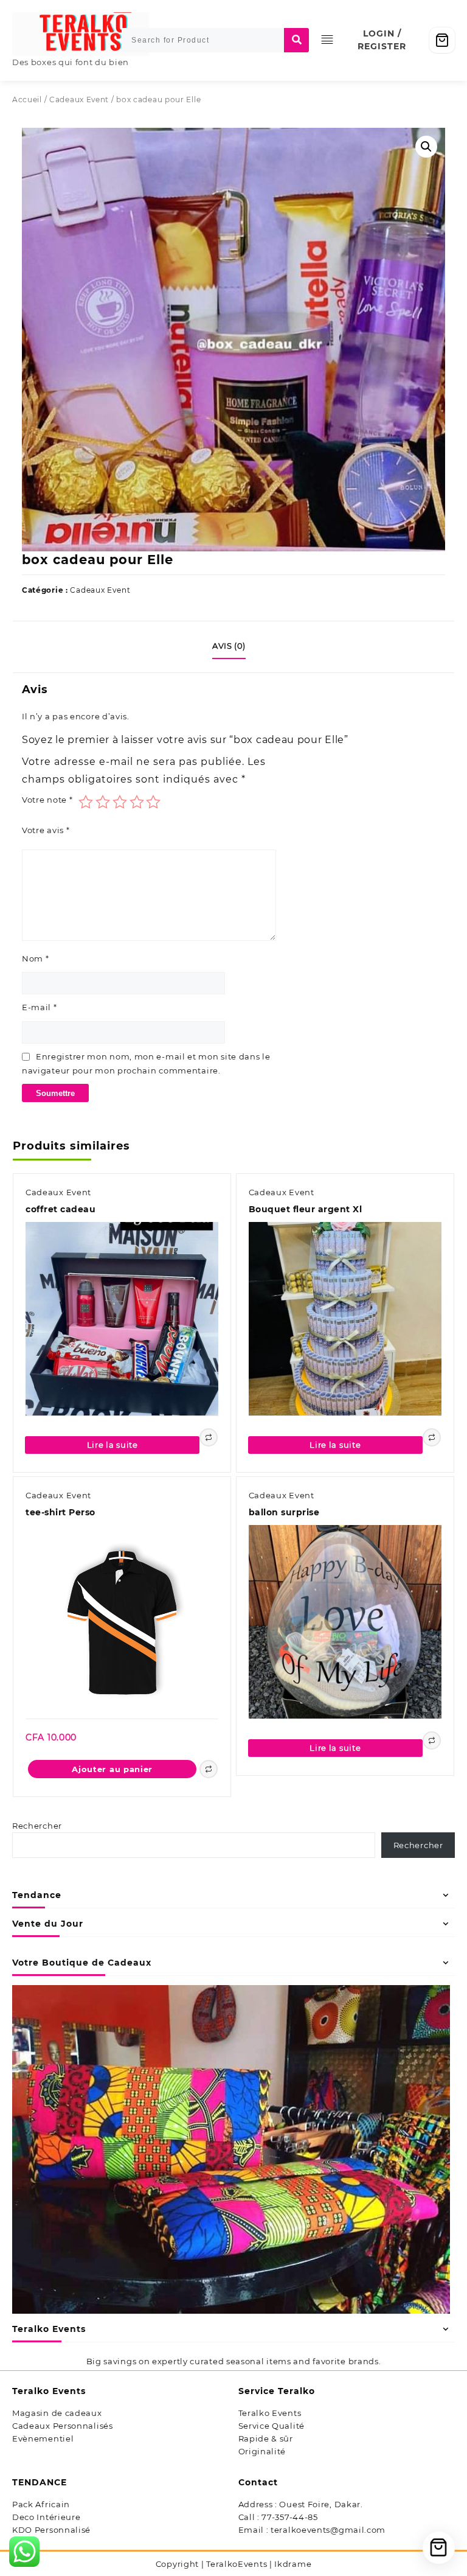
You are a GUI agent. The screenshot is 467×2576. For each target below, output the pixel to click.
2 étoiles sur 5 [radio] (103, 802)
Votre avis (46, 830)
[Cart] (442, 40)
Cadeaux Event (79, 99)
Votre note (47, 800)
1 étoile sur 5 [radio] (86, 802)
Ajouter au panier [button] (112, 1769)
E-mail (40, 1007)
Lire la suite (112, 1445)
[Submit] (296, 40)
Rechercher (37, 1826)
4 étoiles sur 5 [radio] (137, 802)
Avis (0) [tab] (229, 646)
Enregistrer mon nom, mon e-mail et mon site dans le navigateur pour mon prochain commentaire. (146, 1063)
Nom (36, 958)
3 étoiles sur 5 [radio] (120, 802)
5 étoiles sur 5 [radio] (153, 802)
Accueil (27, 99)
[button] (426, 147)
